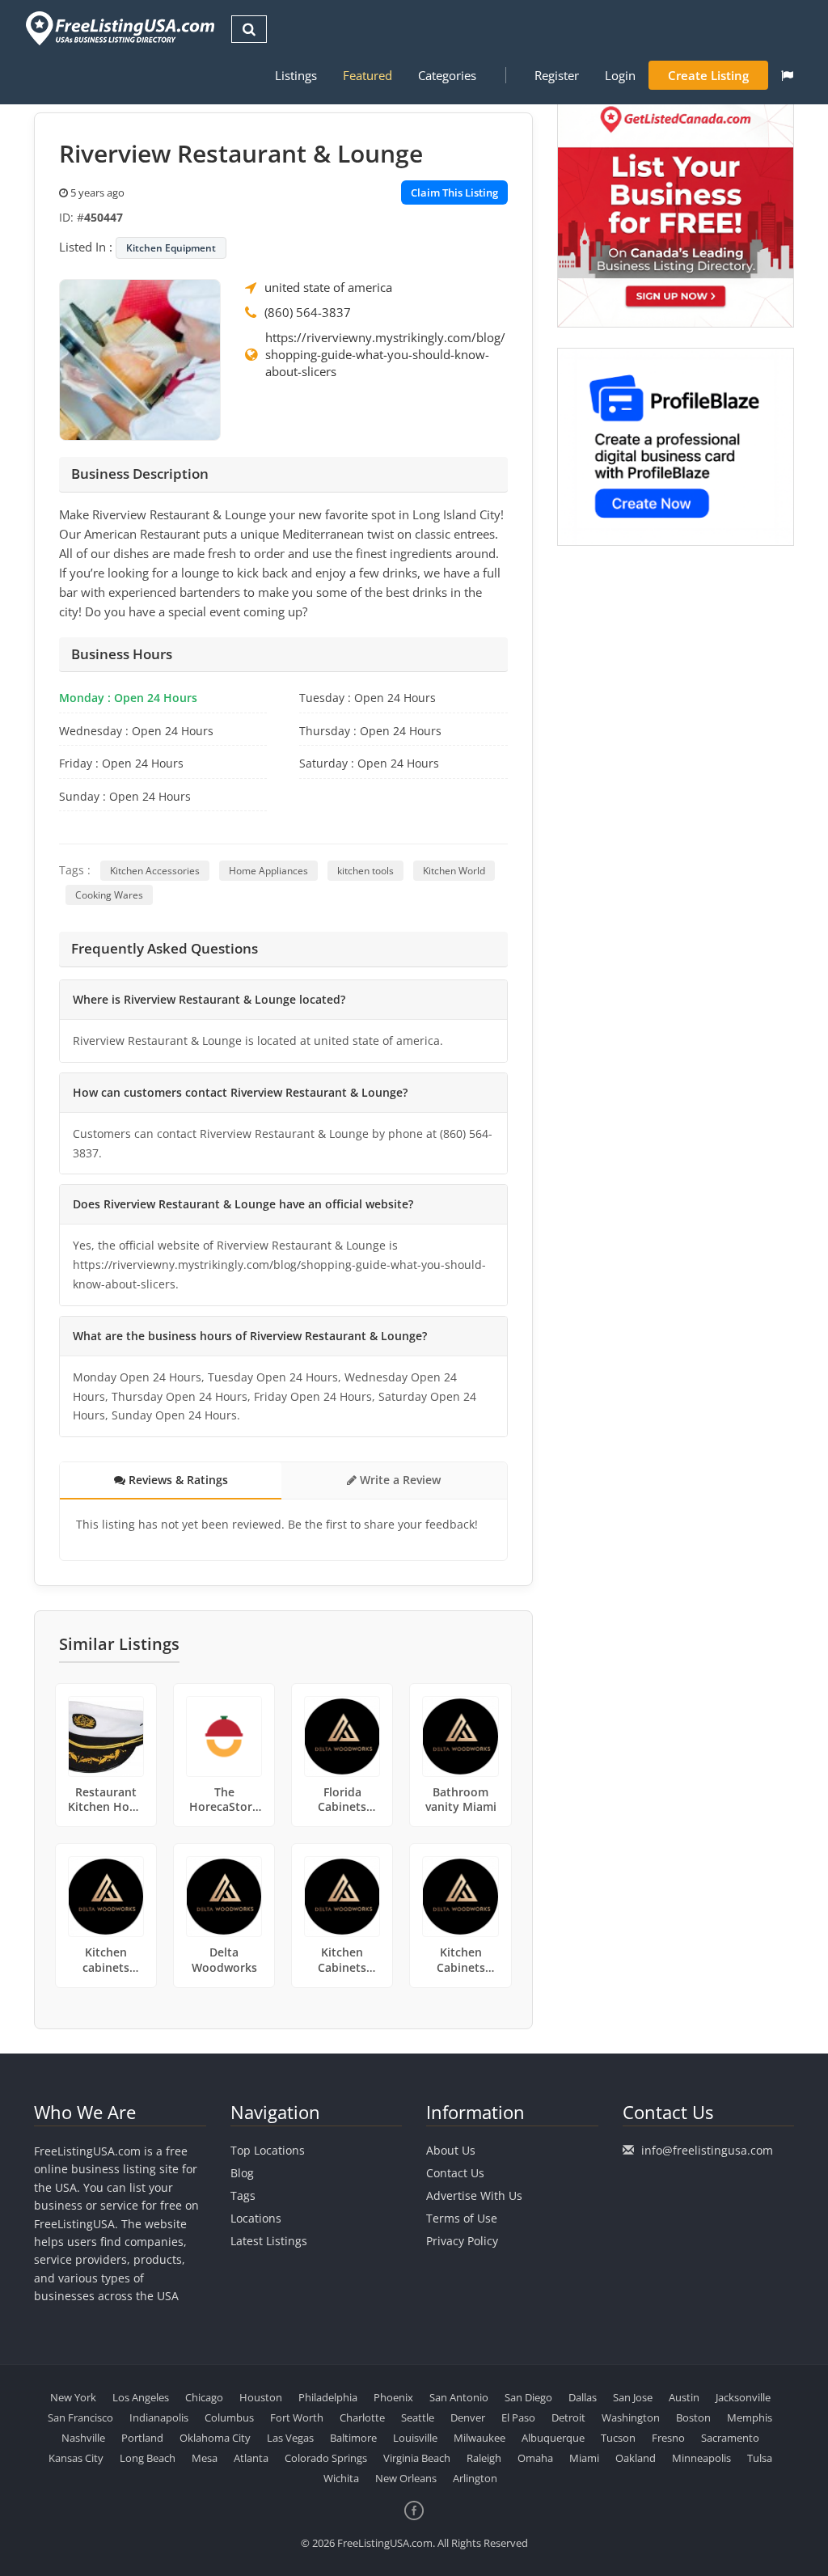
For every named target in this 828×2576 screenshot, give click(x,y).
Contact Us (455, 2173)
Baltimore (353, 2438)
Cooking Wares (109, 895)
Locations (256, 2218)
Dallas (583, 2397)
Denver (468, 2417)
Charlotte (362, 2417)
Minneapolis (701, 2458)
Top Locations (268, 2150)
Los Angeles (141, 2397)
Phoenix (393, 2397)
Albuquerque (553, 2438)
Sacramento (730, 2438)
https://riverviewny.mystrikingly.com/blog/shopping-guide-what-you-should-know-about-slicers (385, 354)
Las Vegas (290, 2438)
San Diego (528, 2397)
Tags (243, 2195)
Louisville (415, 2438)
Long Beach (148, 2458)
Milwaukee (479, 2438)
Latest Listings (269, 2241)
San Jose (633, 2397)
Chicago (204, 2397)
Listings (296, 75)
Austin (684, 2397)
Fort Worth (297, 2417)
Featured (368, 75)
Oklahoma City (215, 2438)
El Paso (518, 2417)
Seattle (418, 2417)
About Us (451, 2150)
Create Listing (708, 75)
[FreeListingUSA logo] (118, 28)
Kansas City (76, 2458)
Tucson (618, 2438)
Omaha (535, 2458)
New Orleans (406, 2478)
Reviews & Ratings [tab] (177, 1480)
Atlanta (251, 2458)
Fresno (668, 2438)
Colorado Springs (326, 2458)
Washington (631, 2417)
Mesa (205, 2458)
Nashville (83, 2438)
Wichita (341, 2478)
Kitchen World (454, 871)
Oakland (636, 2458)
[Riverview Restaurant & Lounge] (140, 358)
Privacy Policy (462, 2241)
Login (620, 75)
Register (557, 75)
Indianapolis (159, 2417)
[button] (787, 75)
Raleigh (484, 2458)
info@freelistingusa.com (707, 2150)
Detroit (568, 2417)
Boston (693, 2417)
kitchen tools (365, 871)
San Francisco (80, 2417)
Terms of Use (462, 2218)
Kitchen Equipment (171, 248)
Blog (242, 2173)
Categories (447, 75)
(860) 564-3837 (308, 312)
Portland (142, 2438)
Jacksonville (743, 2397)
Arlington (475, 2478)
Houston (261, 2397)
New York (73, 2397)
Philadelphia (328, 2397)
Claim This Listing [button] (454, 192)
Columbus (229, 2417)
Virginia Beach (417, 2458)
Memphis (750, 2417)
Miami (584, 2458)
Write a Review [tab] (399, 1480)
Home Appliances (268, 871)
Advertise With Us (474, 2195)
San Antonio (459, 2397)
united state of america (328, 287)
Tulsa (760, 2458)
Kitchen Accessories (155, 871)
